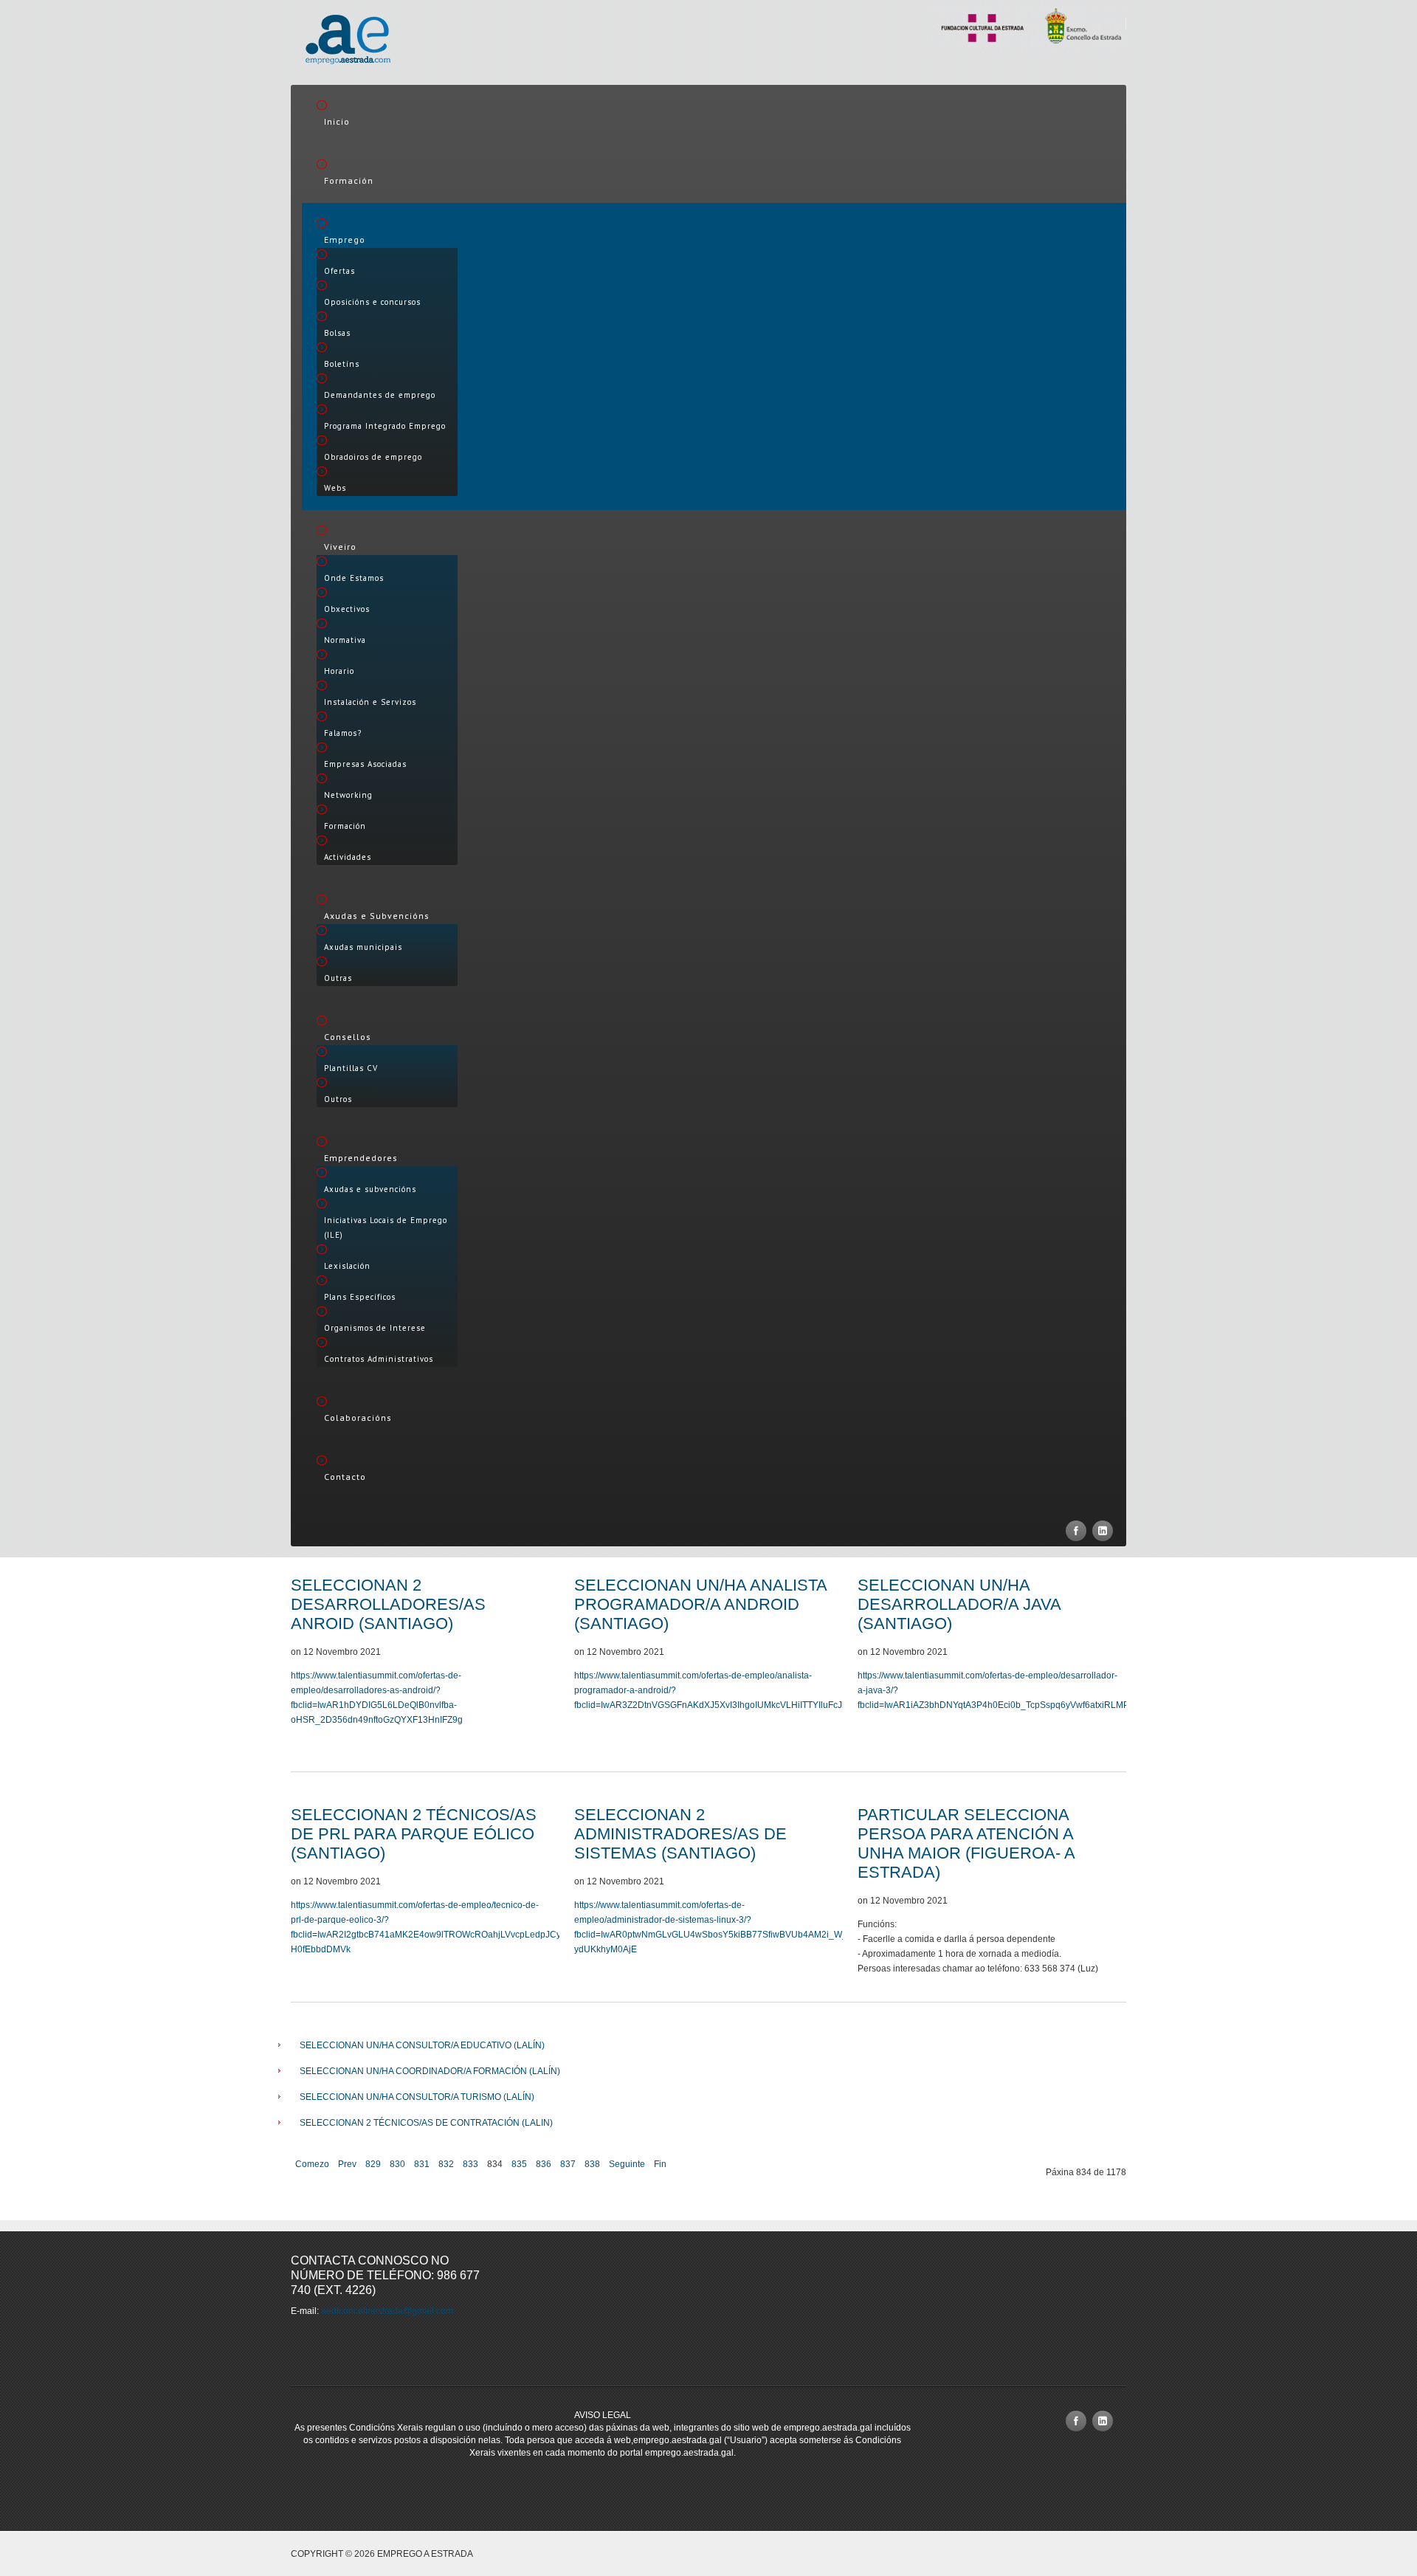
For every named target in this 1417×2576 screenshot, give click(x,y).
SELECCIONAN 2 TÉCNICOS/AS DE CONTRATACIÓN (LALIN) (426, 2123)
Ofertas (339, 271)
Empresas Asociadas (365, 764)
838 (592, 2164)
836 (544, 2164)
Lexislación (347, 1266)
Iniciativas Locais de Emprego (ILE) (386, 1227)
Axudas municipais (363, 947)
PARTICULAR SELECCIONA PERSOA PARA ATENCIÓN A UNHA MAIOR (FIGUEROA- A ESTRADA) (966, 1843)
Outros (338, 1099)
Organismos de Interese (375, 1328)
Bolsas (337, 333)
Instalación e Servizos (370, 702)
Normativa (345, 640)
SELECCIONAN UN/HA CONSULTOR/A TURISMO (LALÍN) (417, 2097)
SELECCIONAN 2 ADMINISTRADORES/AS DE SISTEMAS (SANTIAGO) (680, 1834)
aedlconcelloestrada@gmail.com (387, 2311)
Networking (348, 795)
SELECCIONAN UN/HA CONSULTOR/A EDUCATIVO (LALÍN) (422, 2045)
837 (568, 2164)
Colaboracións (358, 1418)
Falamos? (343, 733)
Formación (349, 180)
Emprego (345, 240)
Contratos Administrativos (379, 1359)
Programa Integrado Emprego (385, 426)
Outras (338, 978)
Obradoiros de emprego (373, 457)
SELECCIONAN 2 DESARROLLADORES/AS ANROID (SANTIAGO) (388, 1604)
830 (397, 2164)
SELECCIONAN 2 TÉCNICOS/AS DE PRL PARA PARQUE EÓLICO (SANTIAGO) (414, 1834)
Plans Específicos (360, 1297)
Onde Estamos (354, 578)
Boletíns (342, 364)
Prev (347, 2164)
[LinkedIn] (1103, 1531)
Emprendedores (361, 1158)
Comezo (312, 2164)
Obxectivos (347, 609)
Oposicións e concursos (372, 302)
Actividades (348, 857)
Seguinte (627, 2164)
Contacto (345, 1477)
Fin (660, 2164)
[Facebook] (1076, 1531)
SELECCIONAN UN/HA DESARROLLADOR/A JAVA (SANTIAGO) (959, 1604)
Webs (335, 488)
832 (446, 2164)
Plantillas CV (351, 1068)
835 (519, 2164)
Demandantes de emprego (380, 395)
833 (470, 2164)
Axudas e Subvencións (377, 916)
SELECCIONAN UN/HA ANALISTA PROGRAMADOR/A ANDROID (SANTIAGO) (700, 1604)
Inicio (337, 121)
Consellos (348, 1037)
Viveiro (340, 547)
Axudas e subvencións (370, 1189)
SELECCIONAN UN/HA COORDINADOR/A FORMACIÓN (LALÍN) (430, 2071)
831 (422, 2164)
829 (373, 2164)
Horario (339, 671)
